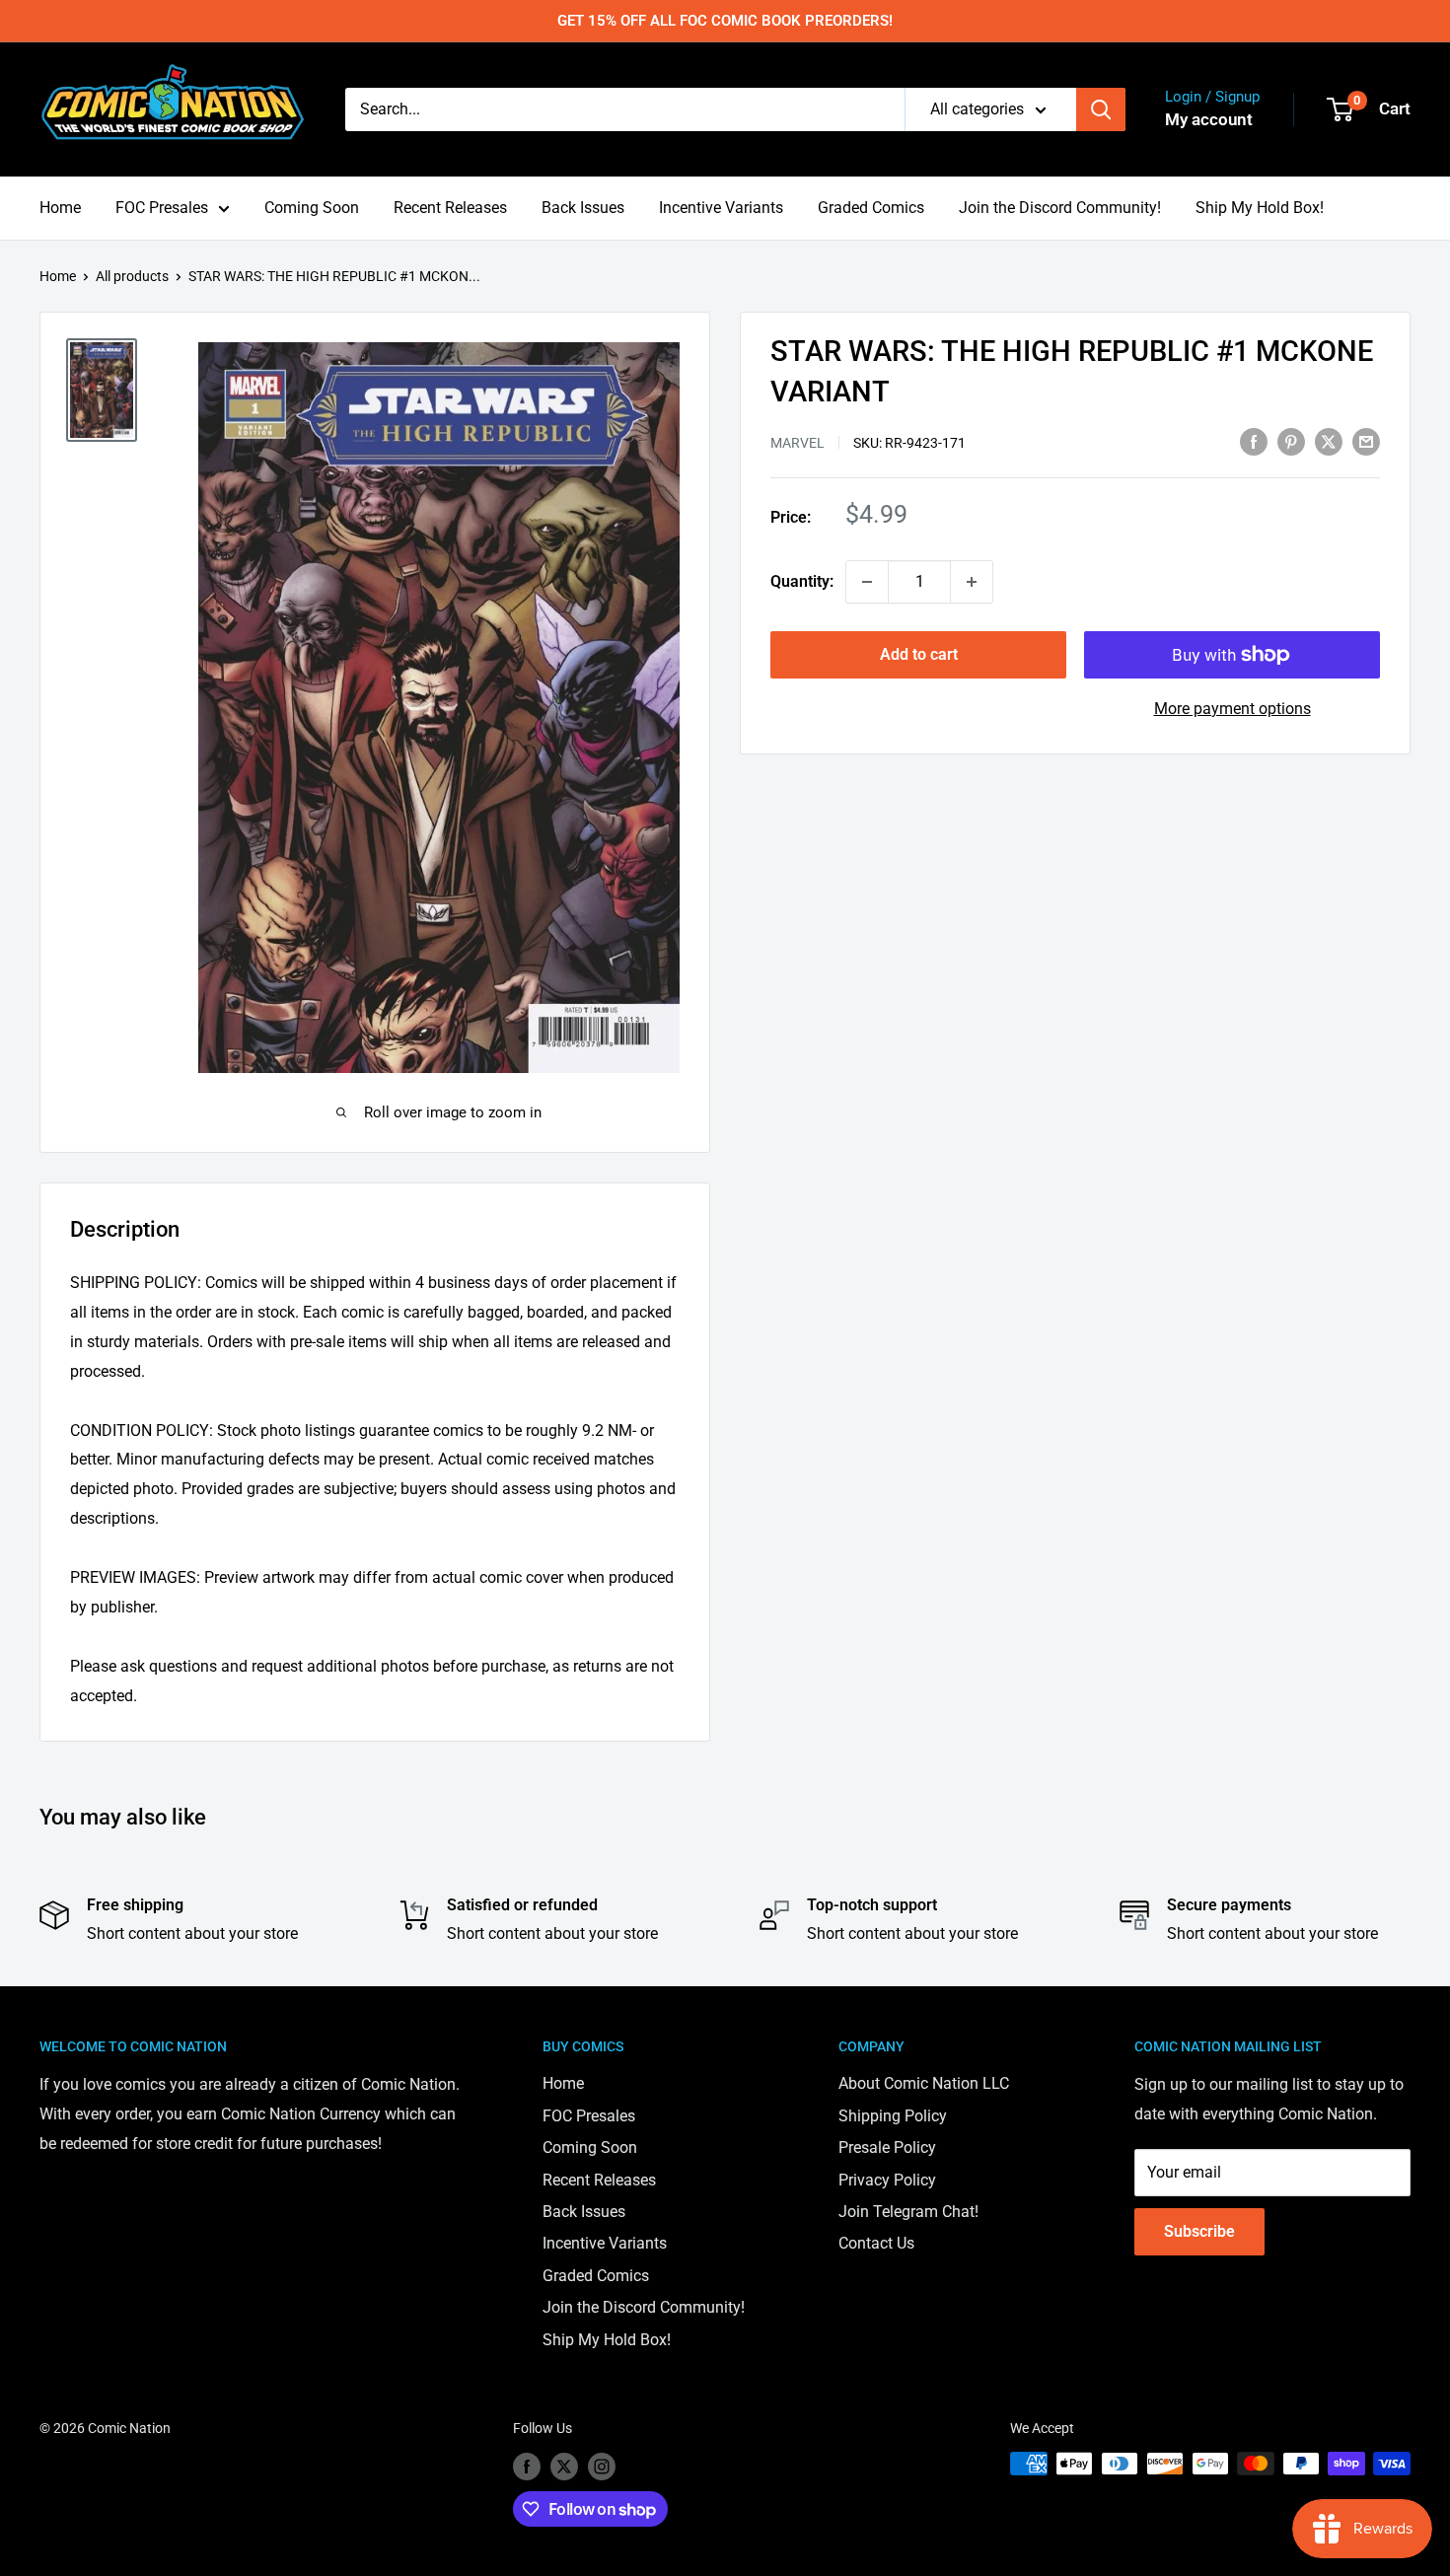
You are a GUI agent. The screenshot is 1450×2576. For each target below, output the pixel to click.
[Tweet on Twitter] (1329, 441)
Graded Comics (871, 208)
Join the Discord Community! (1060, 208)
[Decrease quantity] (867, 582)
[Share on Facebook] (1254, 441)
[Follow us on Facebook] (527, 2466)
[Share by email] (1366, 441)
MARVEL (797, 443)
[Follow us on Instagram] (602, 2466)
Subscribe (1199, 2231)
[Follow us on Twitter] (564, 2466)
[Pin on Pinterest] (1291, 441)
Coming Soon (312, 208)
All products (132, 276)
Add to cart (919, 654)
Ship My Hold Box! (1260, 208)
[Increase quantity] (972, 582)
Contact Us (876, 2243)
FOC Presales (162, 208)
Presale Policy (887, 2147)
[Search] (1101, 109)
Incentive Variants (721, 208)
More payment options (1232, 709)
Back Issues (583, 208)
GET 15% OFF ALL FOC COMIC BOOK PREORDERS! (725, 21)
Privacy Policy (887, 2180)
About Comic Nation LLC (924, 2083)
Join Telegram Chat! (908, 2212)
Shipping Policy (893, 2116)
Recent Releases (450, 208)
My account (1209, 119)
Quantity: (802, 581)
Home (60, 208)
